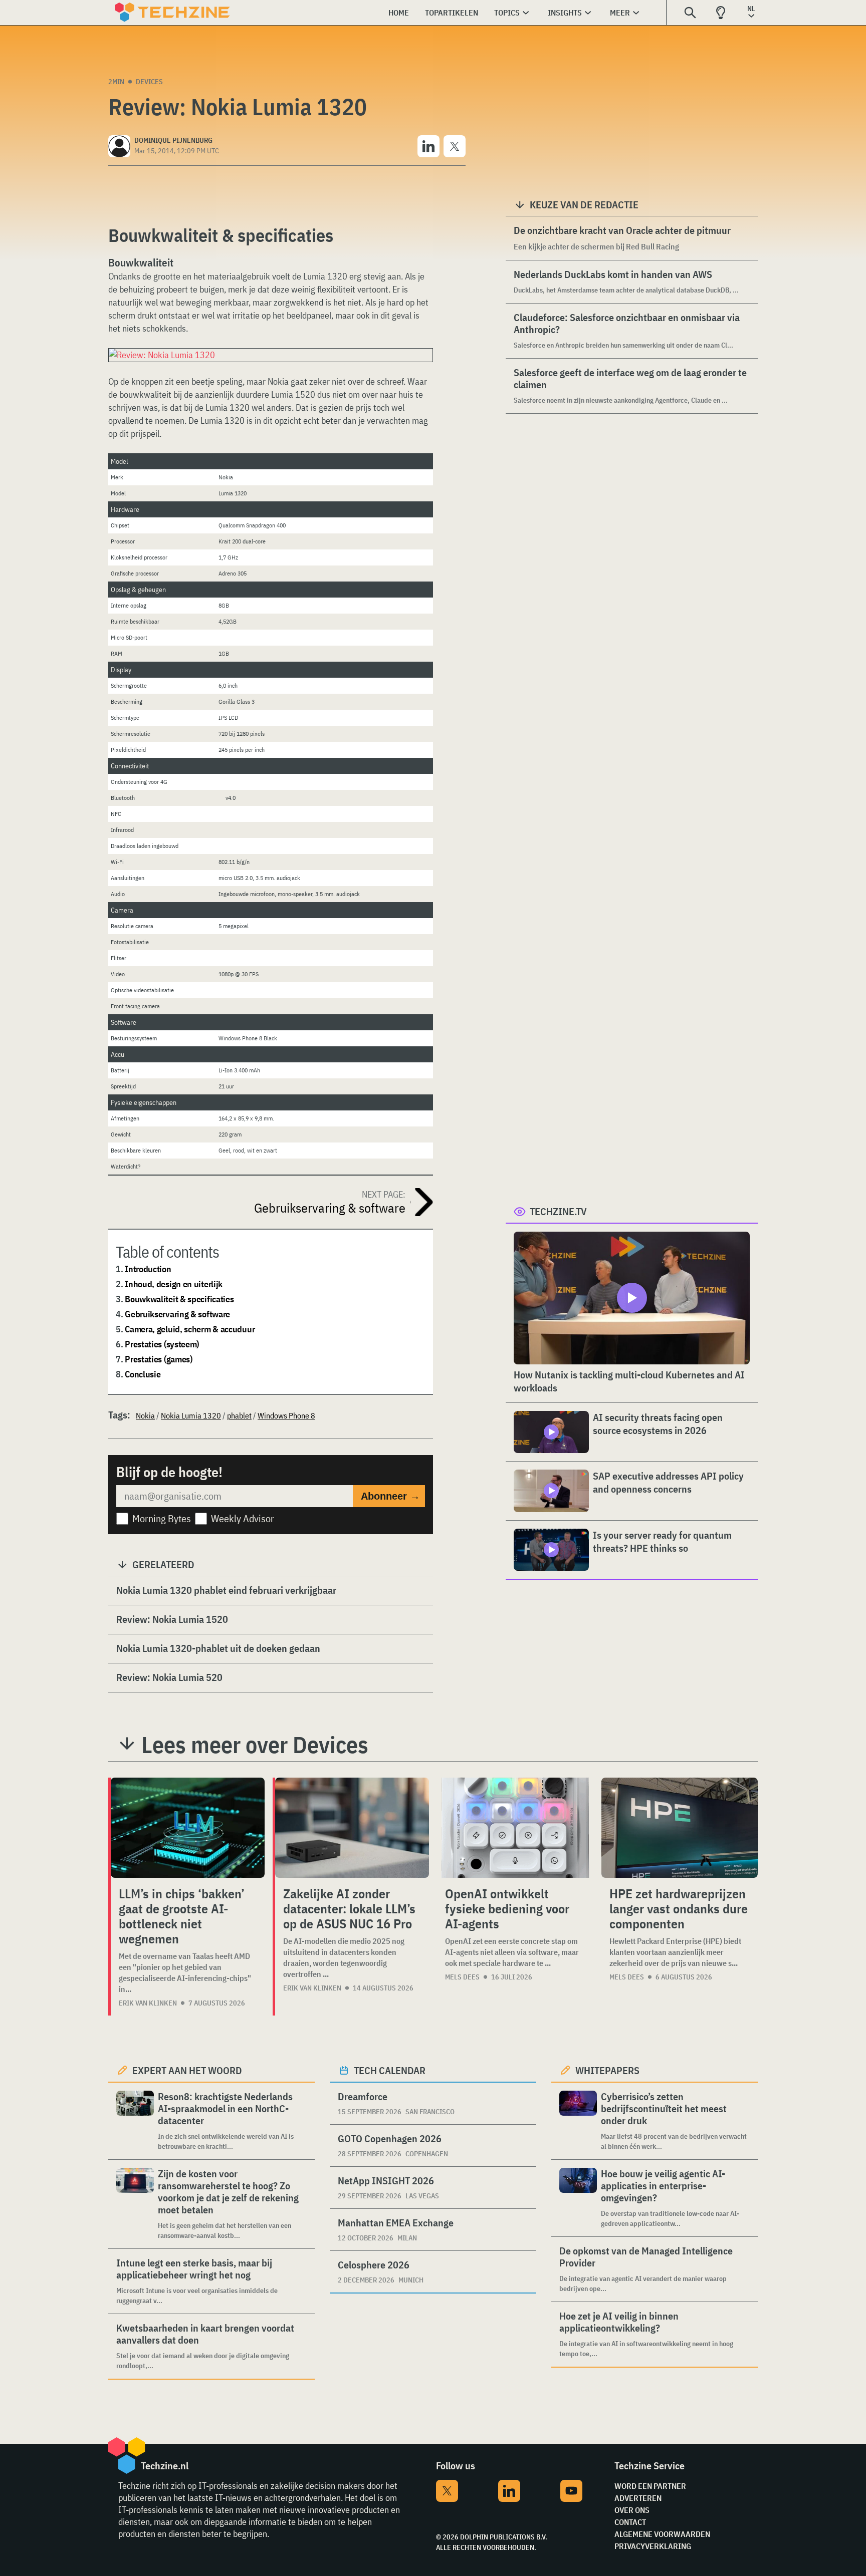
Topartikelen (452, 13)
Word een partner (650, 2486)
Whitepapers (607, 2070)
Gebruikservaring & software (177, 1314)
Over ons (632, 2510)
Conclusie (143, 1374)
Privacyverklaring (653, 2546)
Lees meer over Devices (255, 1745)
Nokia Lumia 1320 (191, 1415)
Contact (630, 2522)
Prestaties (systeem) (162, 1344)
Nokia (145, 1415)
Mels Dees (462, 1977)
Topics (507, 13)
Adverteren (638, 2498)
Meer (620, 13)
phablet (239, 1415)
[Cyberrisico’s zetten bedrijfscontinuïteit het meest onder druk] (578, 2121)
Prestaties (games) (159, 1359)
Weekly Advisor (243, 1518)
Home (399, 13)
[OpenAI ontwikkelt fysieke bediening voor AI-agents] (515, 1828)
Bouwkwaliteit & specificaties (179, 1299)
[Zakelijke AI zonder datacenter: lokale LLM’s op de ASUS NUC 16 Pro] (352, 1828)
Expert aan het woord (187, 2070)
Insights (565, 13)
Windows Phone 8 (286, 1415)
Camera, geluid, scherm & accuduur (190, 1329)
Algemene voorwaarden (662, 2534)
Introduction (148, 1269)
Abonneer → (390, 1496)
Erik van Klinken (148, 2003)
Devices (149, 82)
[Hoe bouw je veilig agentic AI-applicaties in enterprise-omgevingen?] (578, 2198)
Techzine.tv (558, 1211)
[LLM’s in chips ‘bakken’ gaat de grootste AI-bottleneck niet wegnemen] (188, 1828)
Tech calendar (390, 2070)
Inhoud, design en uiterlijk (174, 1284)
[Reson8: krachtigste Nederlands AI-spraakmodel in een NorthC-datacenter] (135, 2121)
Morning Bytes (162, 1518)
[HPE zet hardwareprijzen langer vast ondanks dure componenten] (680, 1828)
